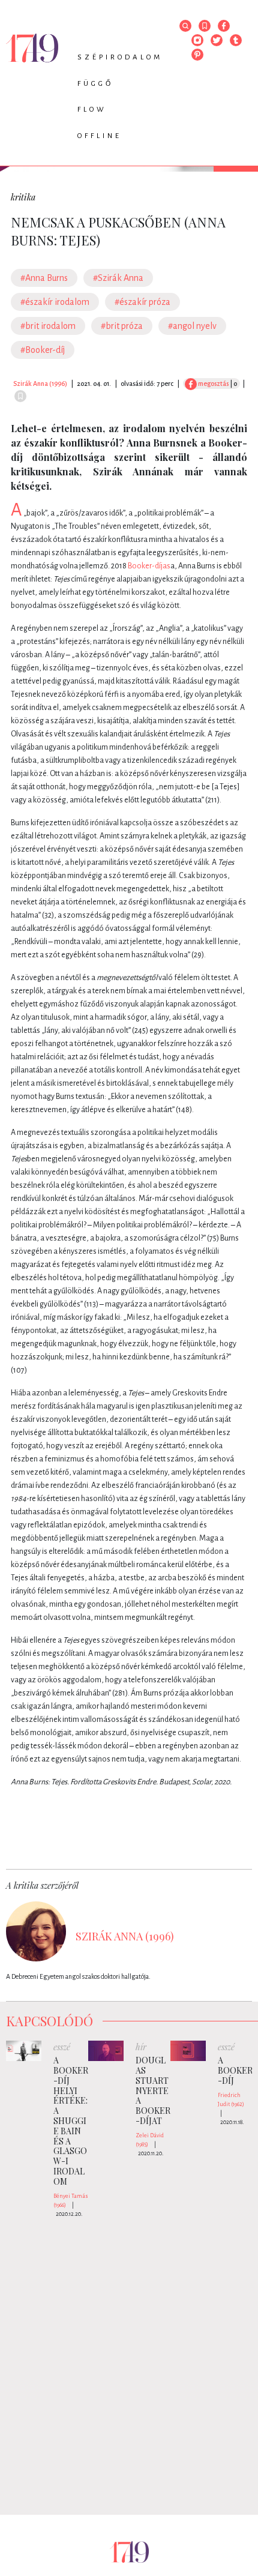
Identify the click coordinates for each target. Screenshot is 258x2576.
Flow (92, 110)
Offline (100, 136)
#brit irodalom (48, 326)
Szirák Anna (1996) (40, 384)
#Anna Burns (44, 278)
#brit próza (122, 326)
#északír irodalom (55, 302)
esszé (62, 2047)
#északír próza (142, 302)
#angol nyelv (192, 326)
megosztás (213, 384)
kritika (23, 197)
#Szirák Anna (118, 278)
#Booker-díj (43, 350)
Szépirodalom (120, 57)
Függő (95, 84)
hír (141, 2047)
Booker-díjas (149, 566)
